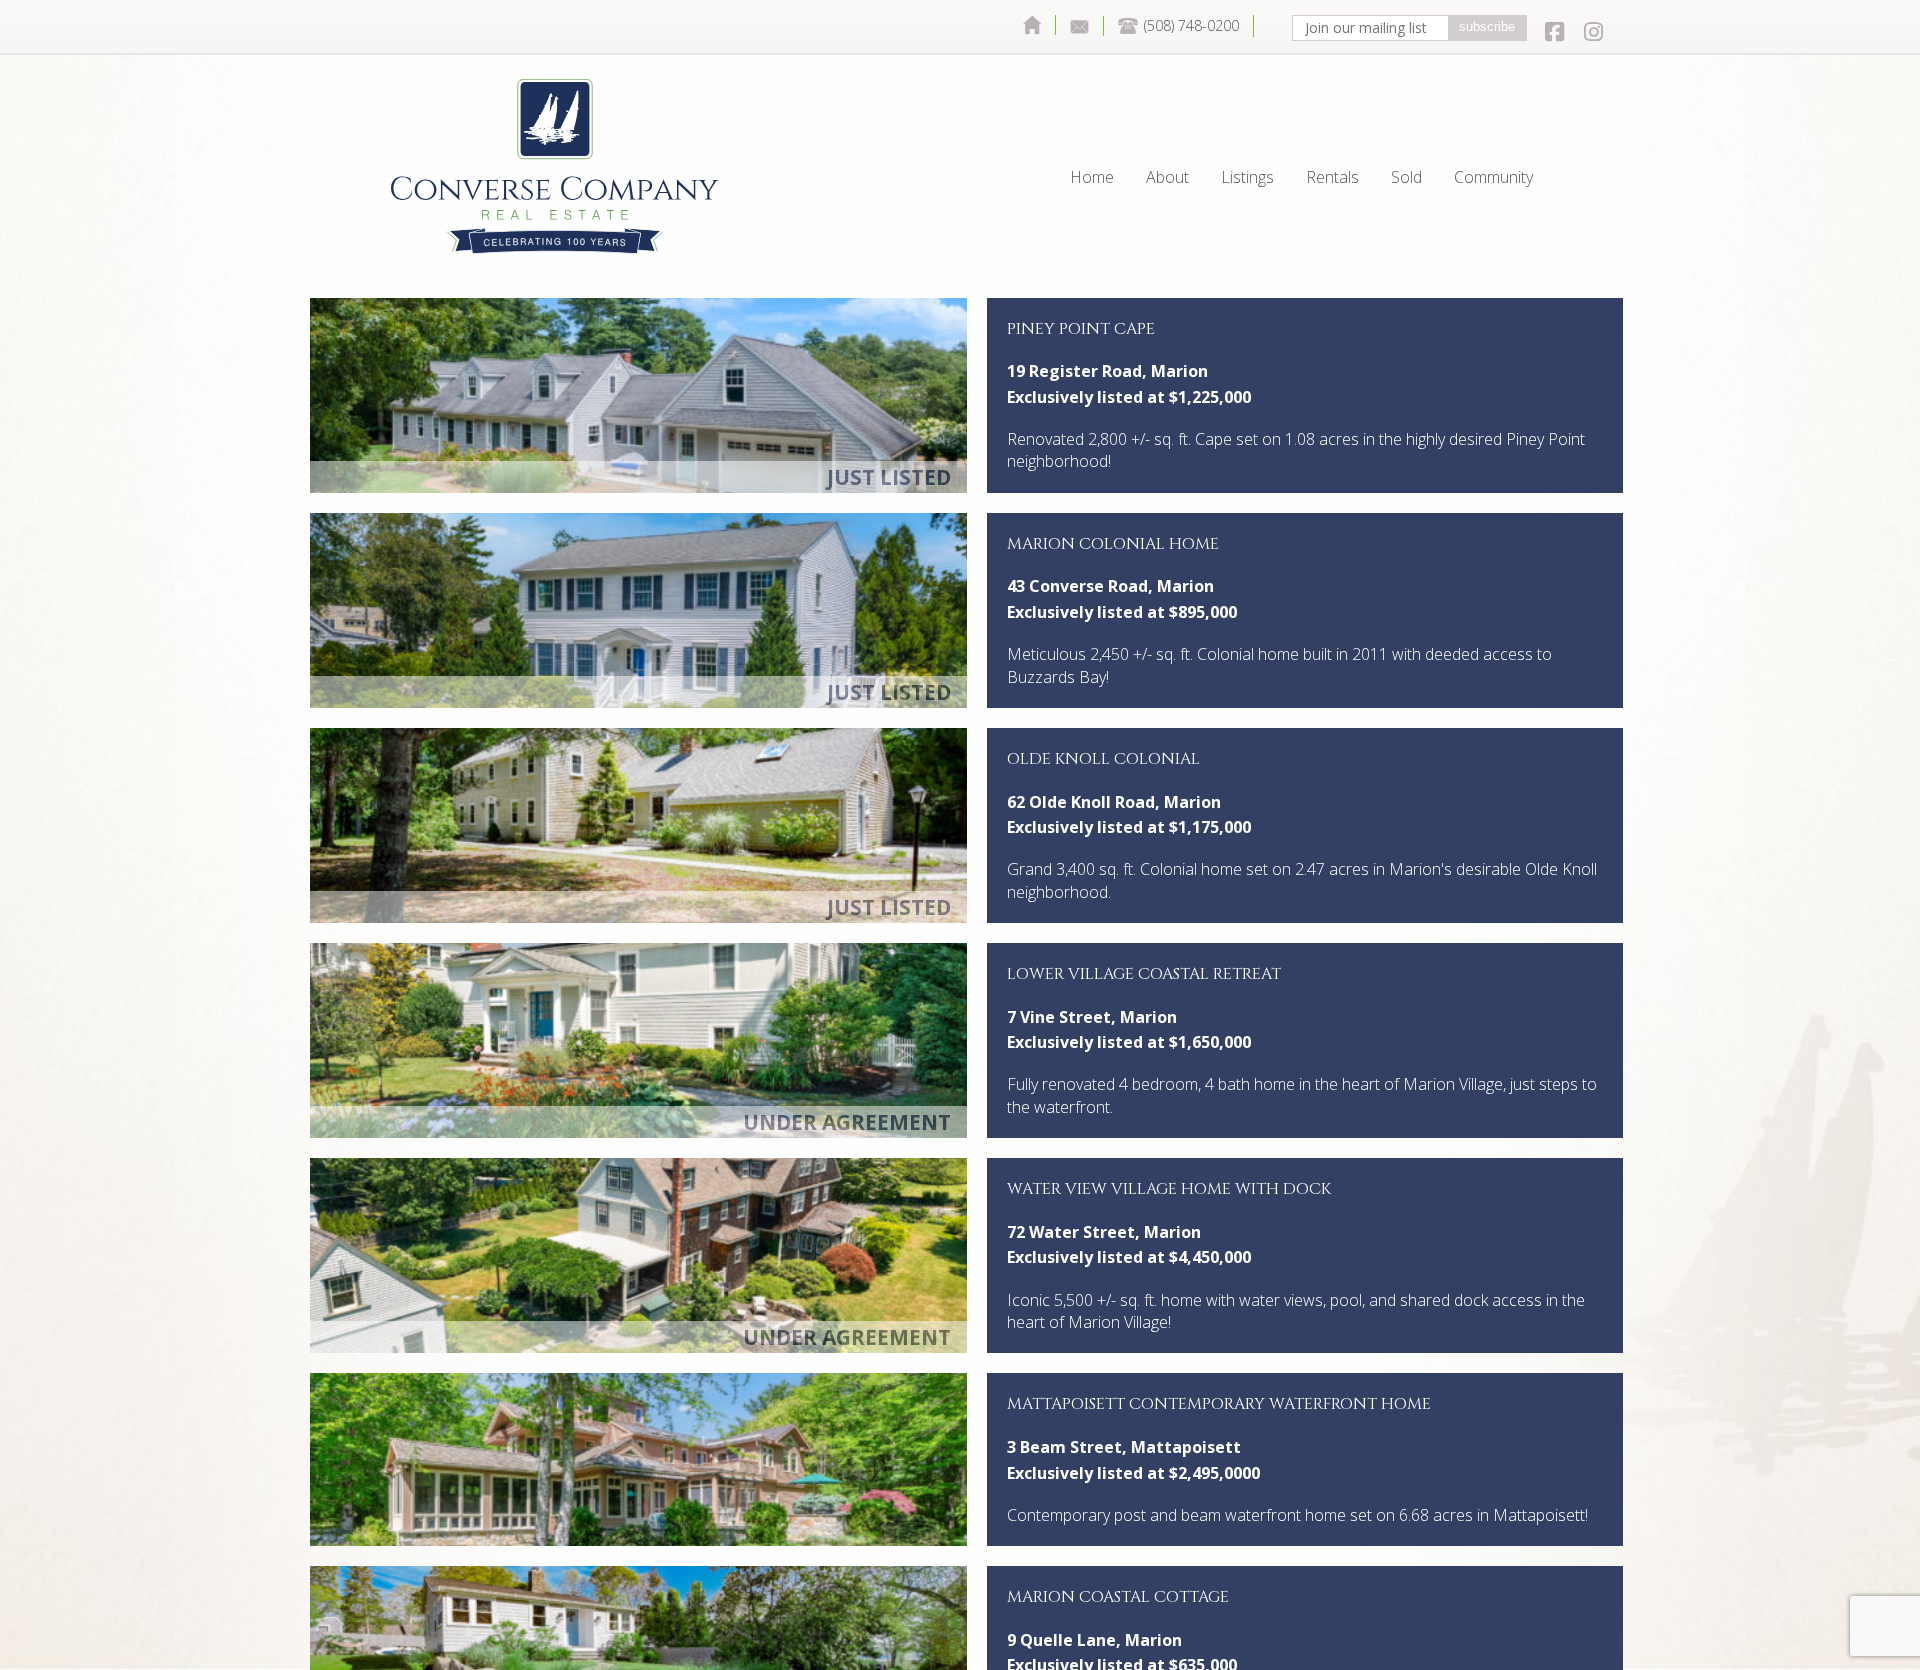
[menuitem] (1032, 25)
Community (1493, 131)
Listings (1247, 131)
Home (1032, 25)
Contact (1080, 26)
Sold (1406, 131)
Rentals (1332, 131)
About (1167, 131)
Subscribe (1487, 26)
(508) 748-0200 (1191, 25)
